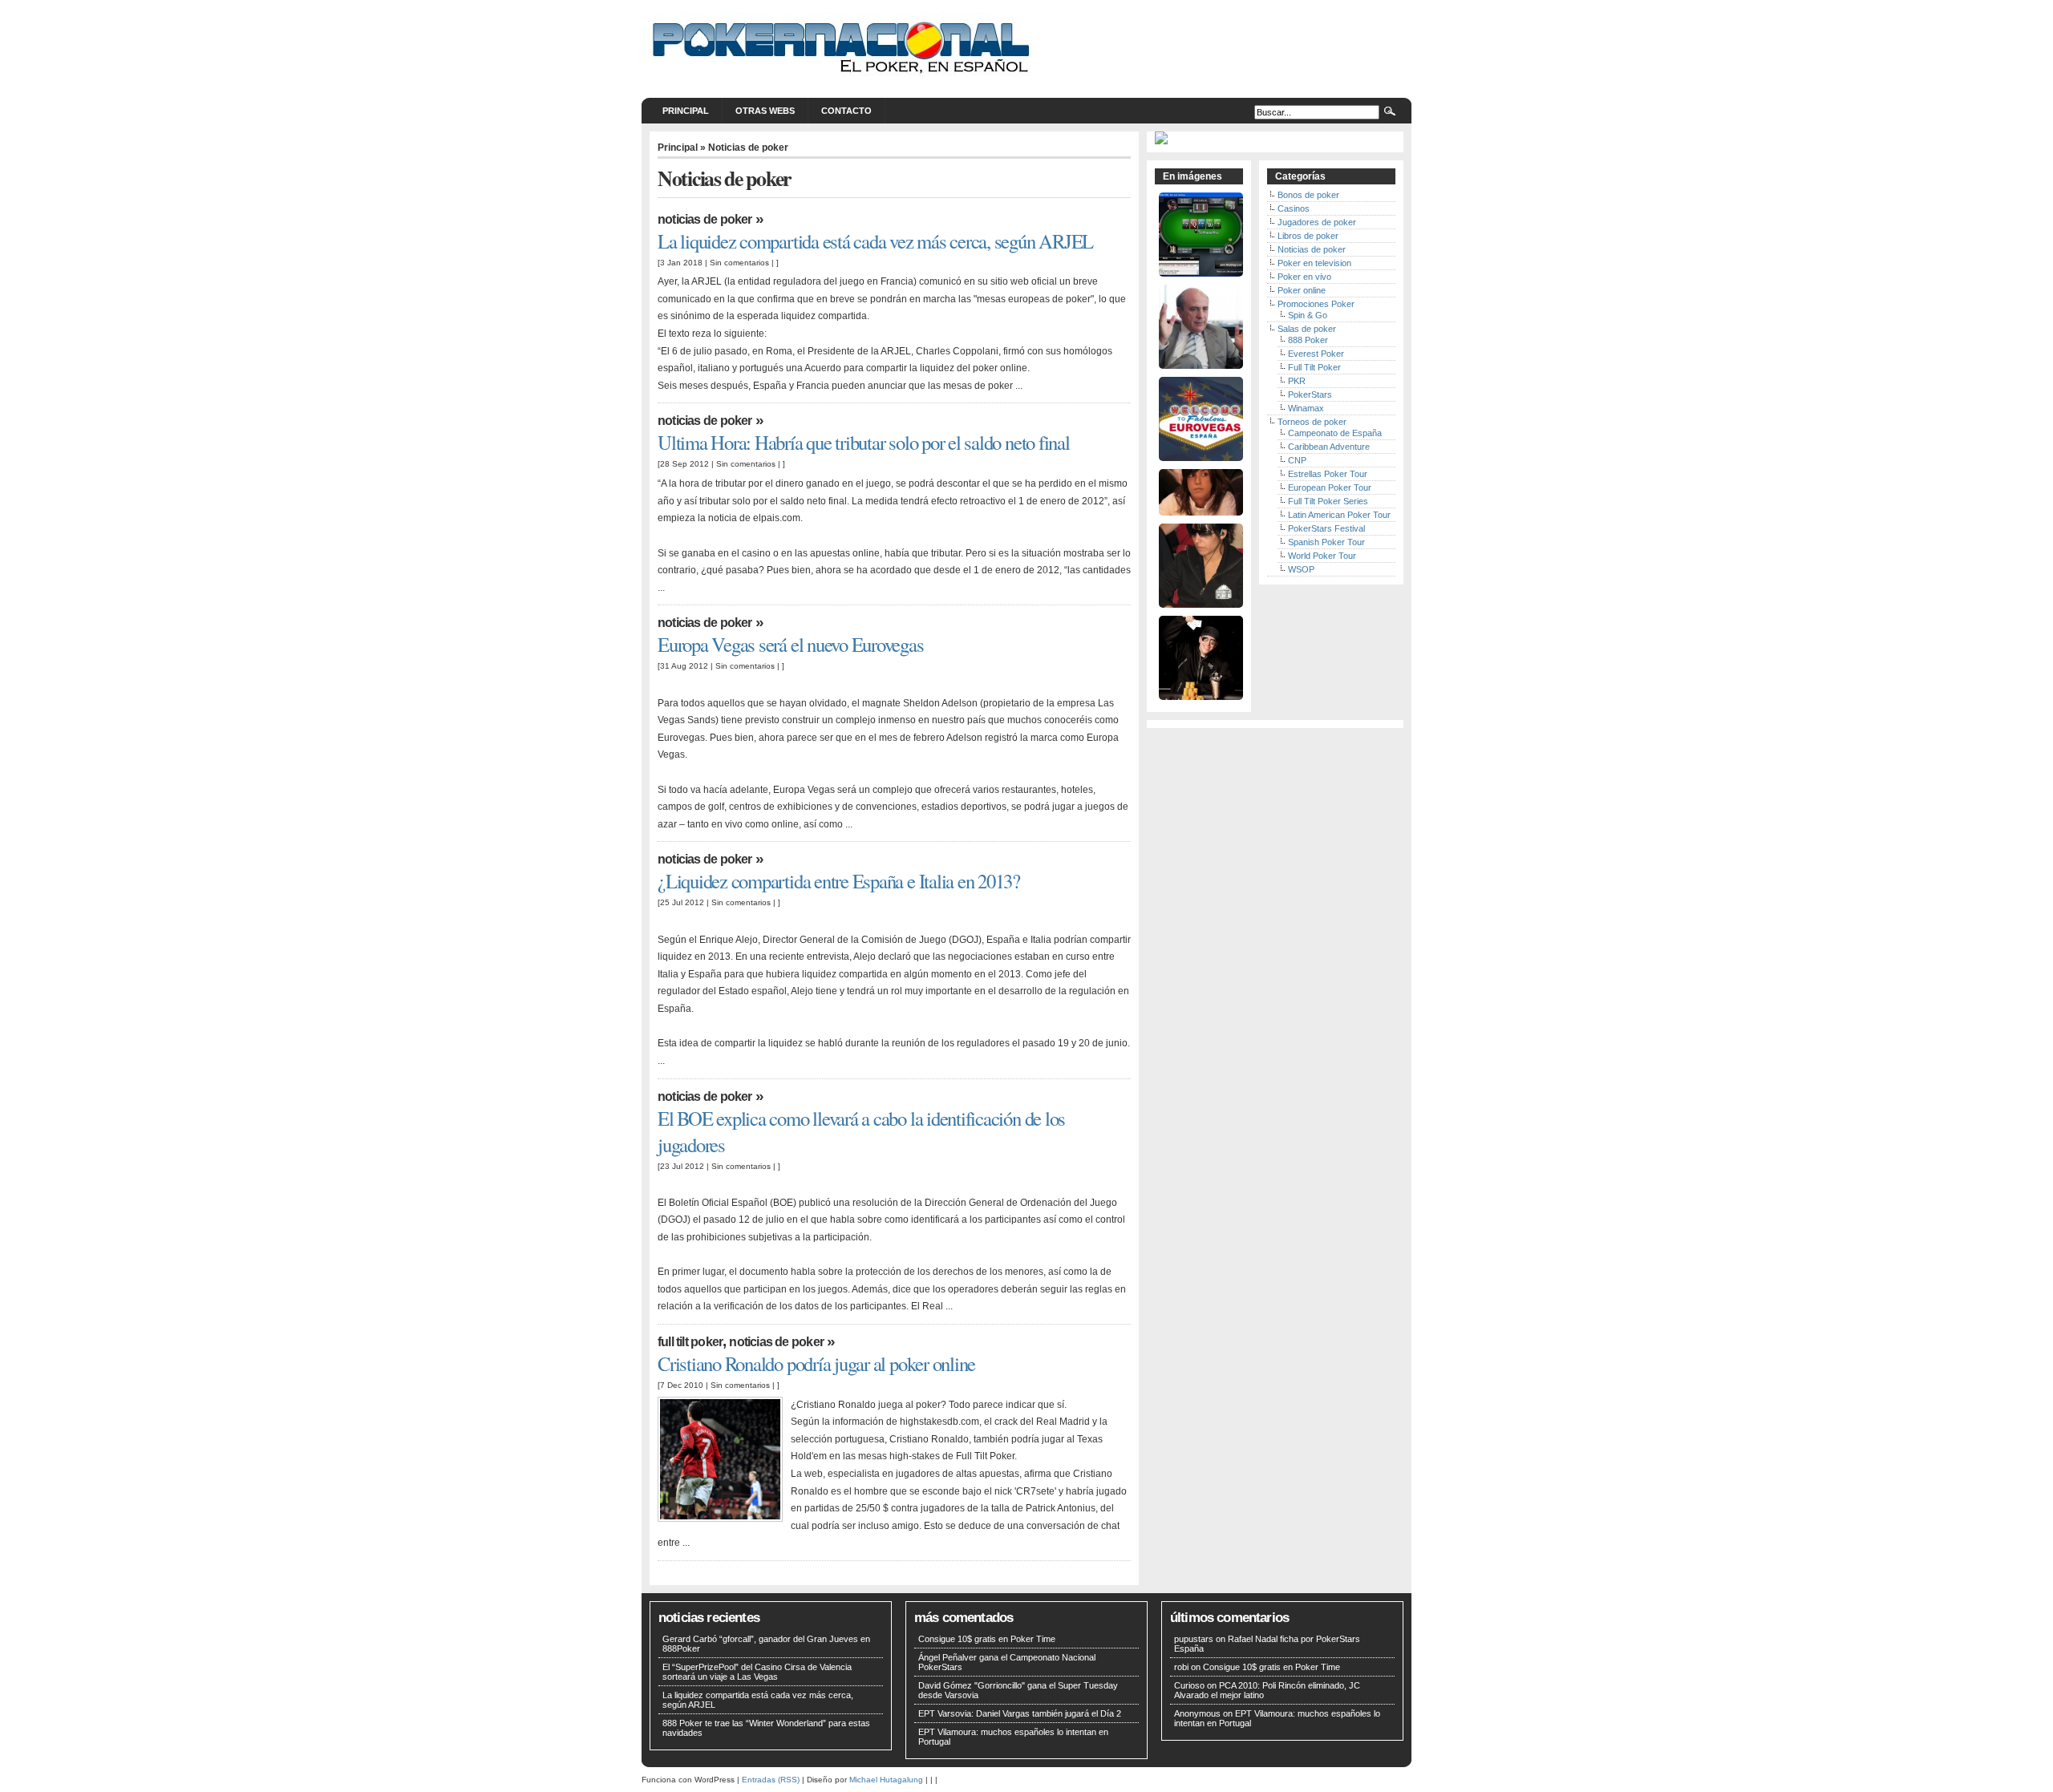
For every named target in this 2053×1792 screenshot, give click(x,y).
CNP (1297, 460)
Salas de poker (1307, 329)
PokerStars (1310, 394)
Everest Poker (1316, 354)
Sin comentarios (739, 263)
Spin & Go (1308, 315)
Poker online (1302, 290)
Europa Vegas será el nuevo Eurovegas (791, 644)
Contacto (846, 111)
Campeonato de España (1335, 433)
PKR (1297, 381)
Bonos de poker (1308, 195)
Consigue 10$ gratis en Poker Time (987, 1639)
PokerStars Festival (1326, 528)
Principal (686, 111)
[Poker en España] (842, 79)
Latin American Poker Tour (1339, 515)
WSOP (1301, 569)
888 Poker (1308, 340)
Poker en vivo (1304, 277)
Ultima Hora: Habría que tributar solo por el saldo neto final (864, 442)
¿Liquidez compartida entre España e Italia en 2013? (839, 881)
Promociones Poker (1316, 304)
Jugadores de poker (1317, 222)
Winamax (1306, 408)
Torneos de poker (1312, 422)
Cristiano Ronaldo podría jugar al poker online (816, 1363)
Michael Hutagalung (886, 1780)
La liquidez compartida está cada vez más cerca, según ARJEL (875, 241)
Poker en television (1314, 263)
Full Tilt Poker (690, 1342)
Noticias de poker (705, 219)
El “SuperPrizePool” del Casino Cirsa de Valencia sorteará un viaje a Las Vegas (757, 1672)
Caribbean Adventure (1329, 447)
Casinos (1294, 208)
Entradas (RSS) (771, 1780)
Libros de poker (1308, 236)
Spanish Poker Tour (1326, 542)
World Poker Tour (1322, 556)
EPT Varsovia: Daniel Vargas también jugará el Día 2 (1020, 1713)
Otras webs (765, 111)
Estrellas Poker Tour (1328, 474)
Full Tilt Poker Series (1328, 501)
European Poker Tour (1330, 487)
